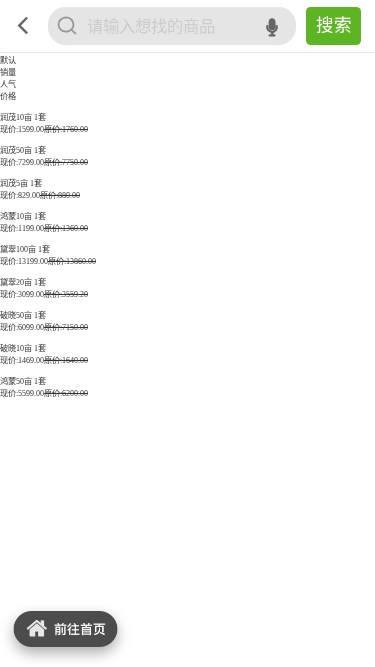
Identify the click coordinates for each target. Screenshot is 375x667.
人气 (8, 84)
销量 (8, 72)
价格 (8, 96)
